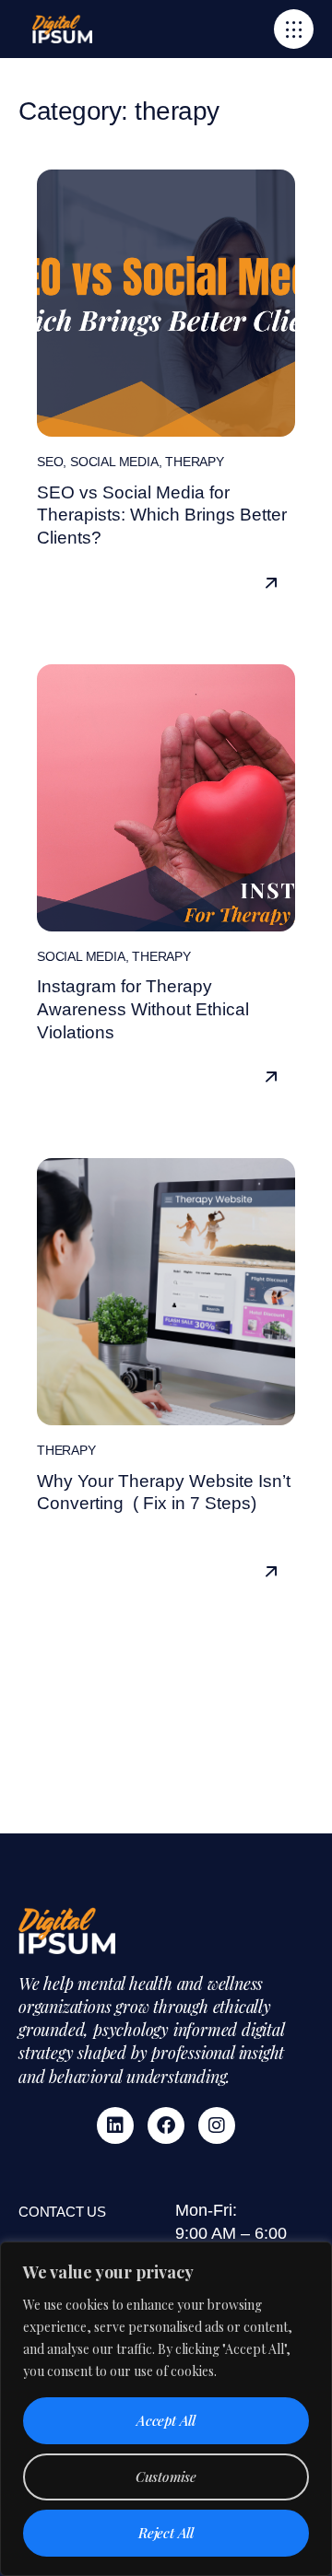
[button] (294, 29)
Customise (166, 2476)
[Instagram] (217, 2125)
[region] (166, 2409)
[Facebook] (166, 2125)
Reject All (166, 2533)
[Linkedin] (115, 2125)
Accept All (166, 2420)
